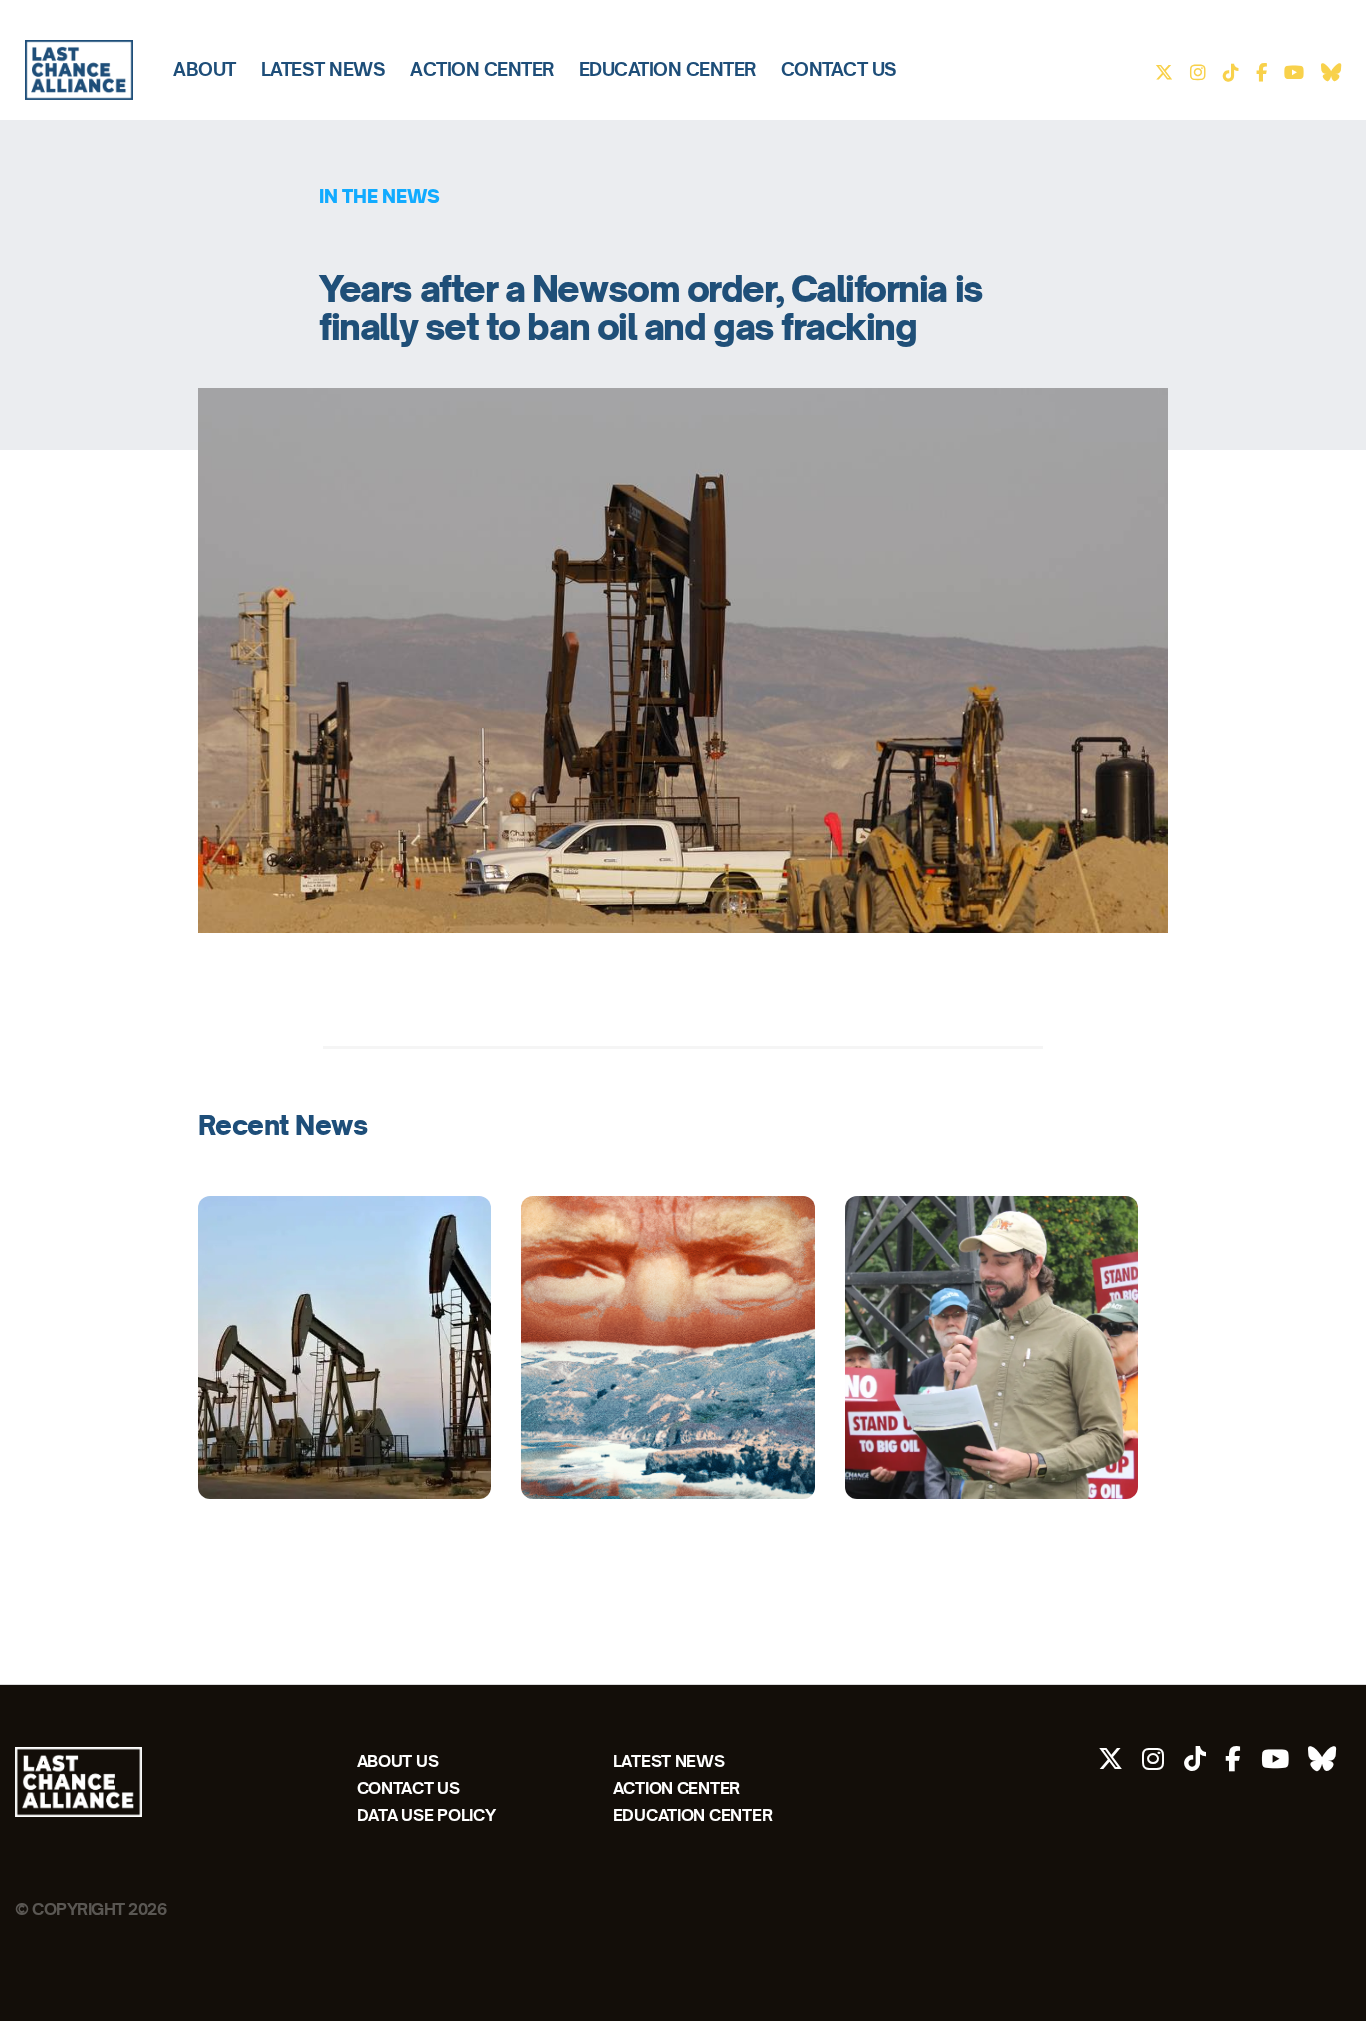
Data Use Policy (426, 1814)
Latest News (323, 70)
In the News (379, 196)
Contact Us (839, 70)
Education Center (667, 70)
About (204, 70)
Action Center (482, 70)
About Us (398, 1760)
